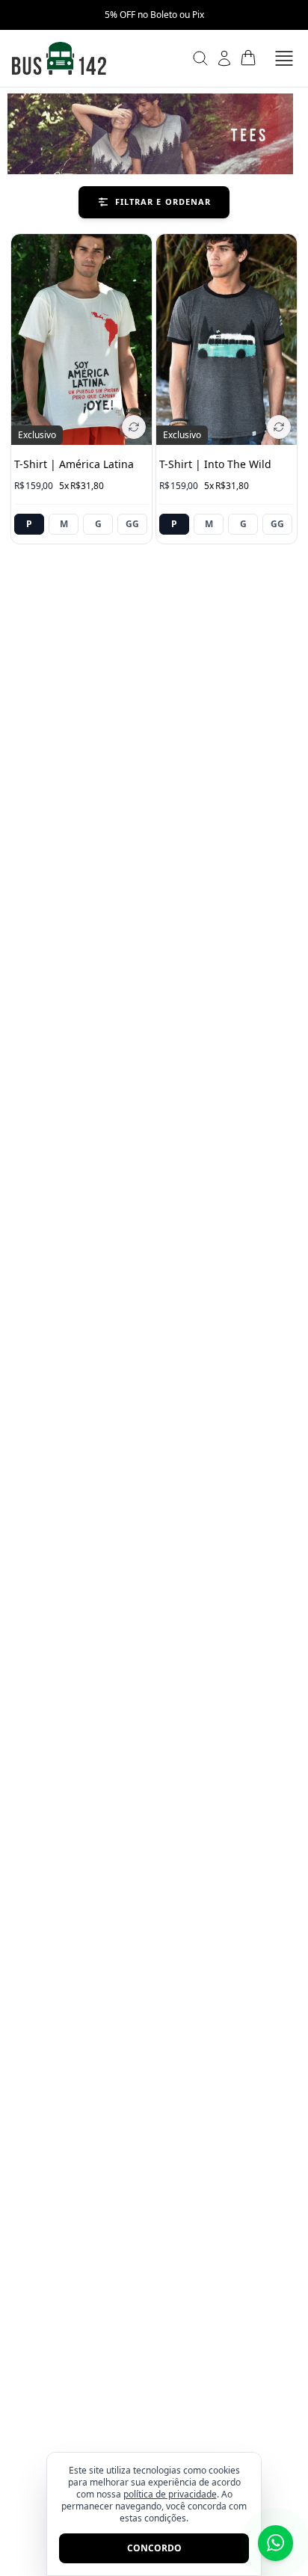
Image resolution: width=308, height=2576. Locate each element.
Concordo (154, 2548)
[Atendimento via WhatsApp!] (275, 2543)
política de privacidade (170, 2494)
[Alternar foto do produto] (134, 427)
